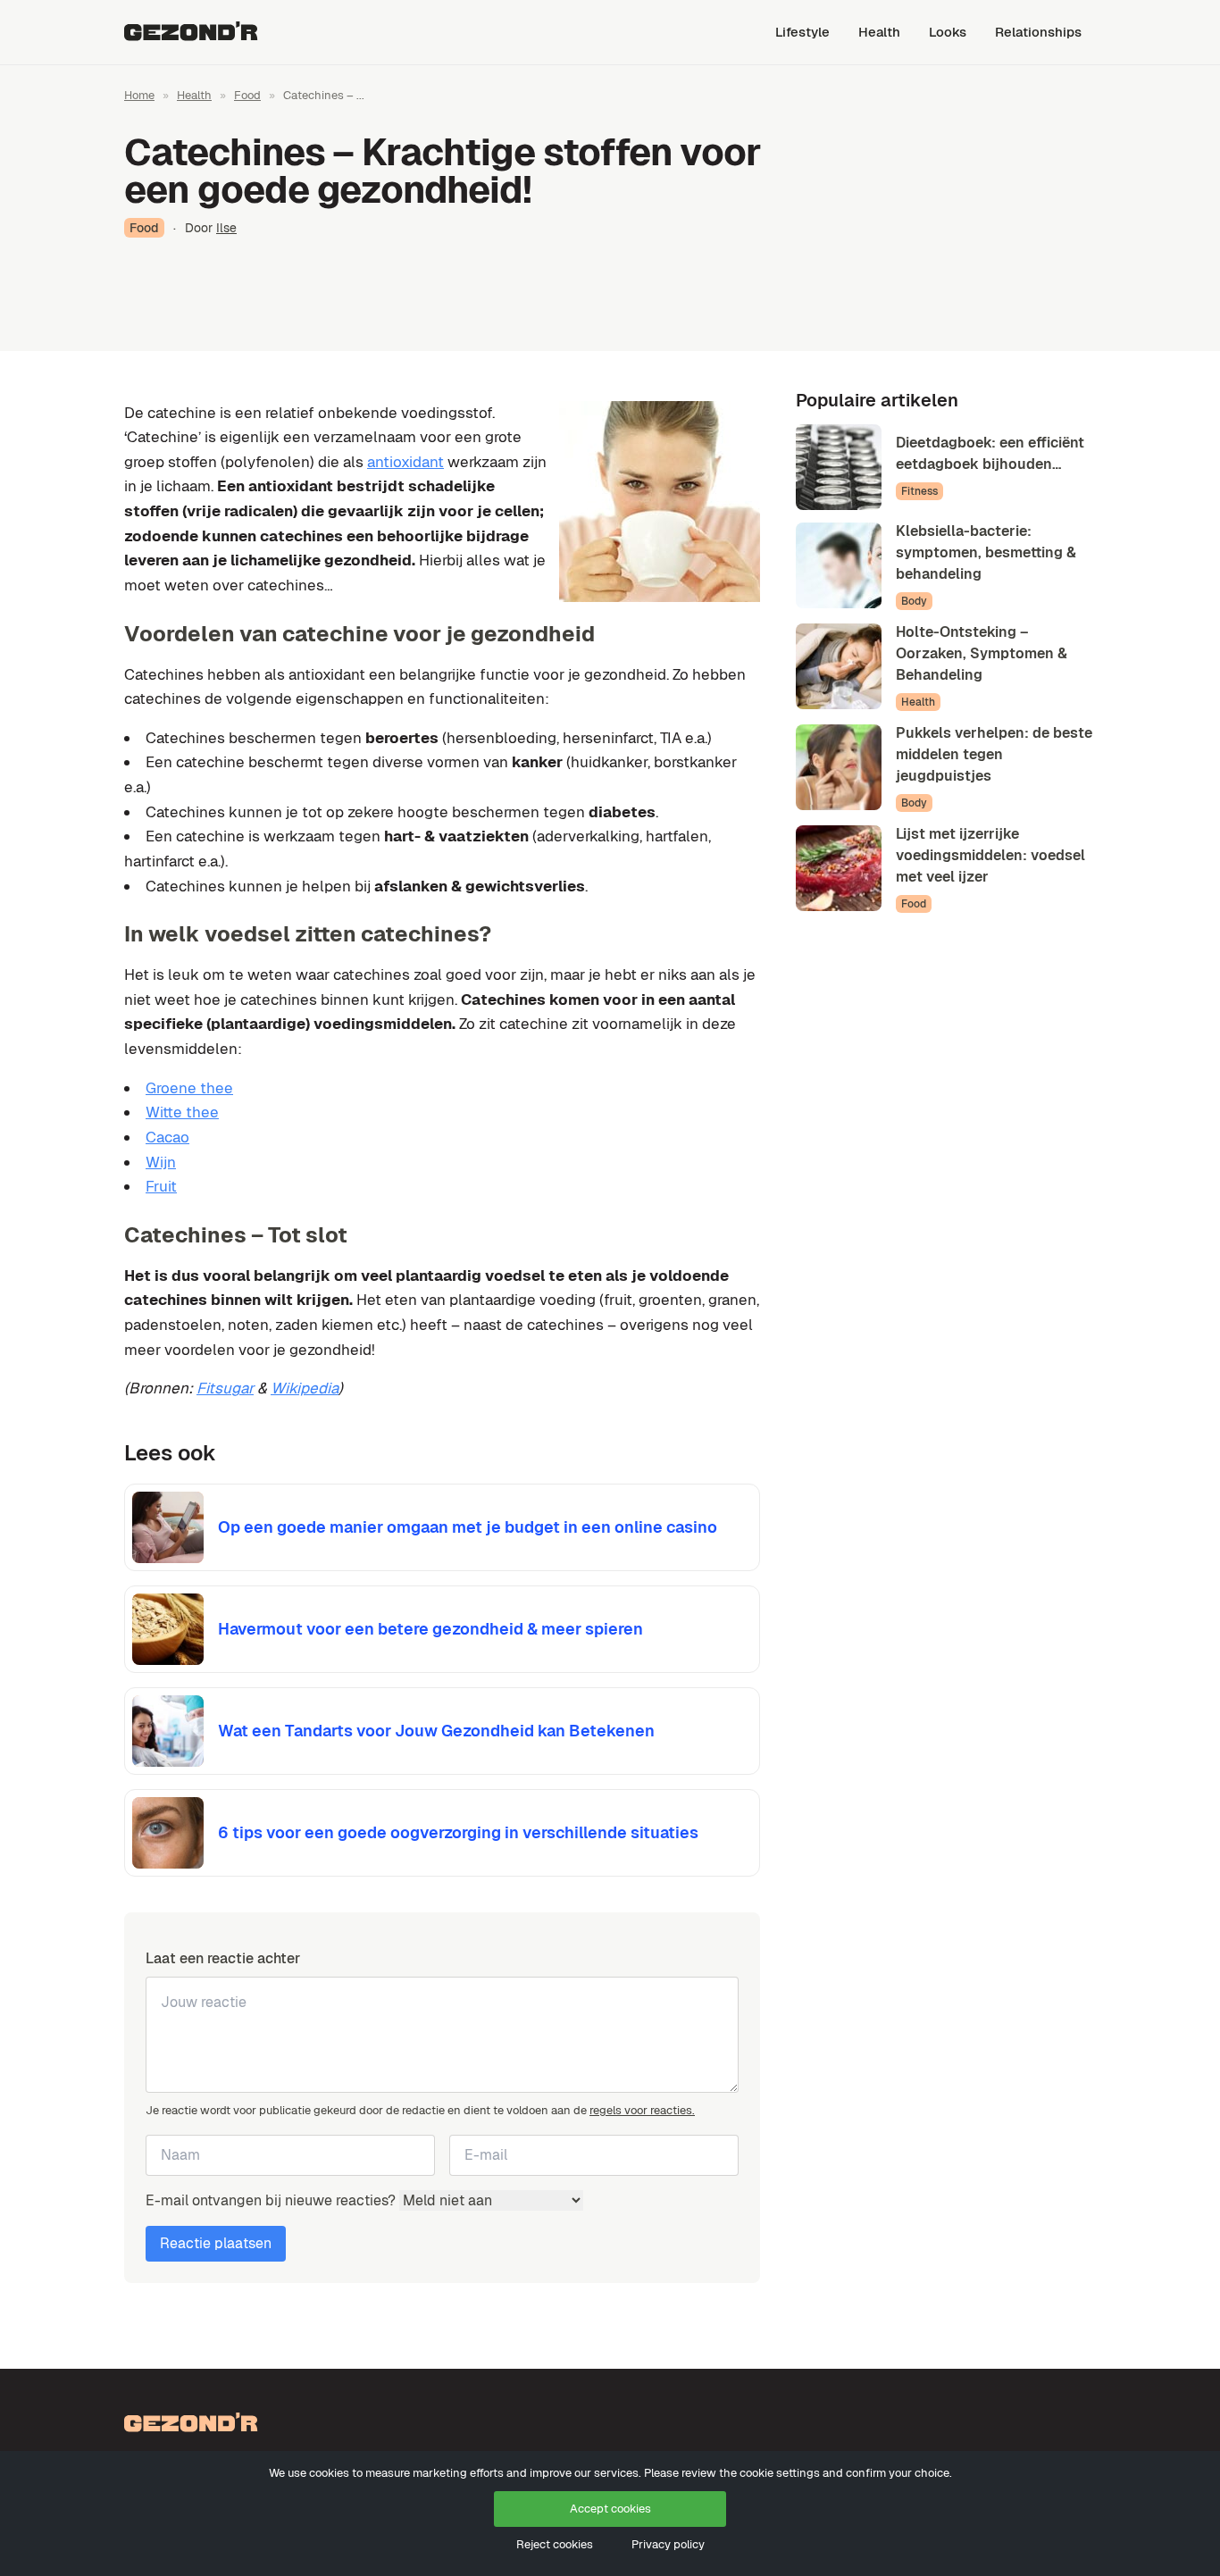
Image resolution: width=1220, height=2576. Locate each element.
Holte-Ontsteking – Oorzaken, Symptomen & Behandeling (982, 653)
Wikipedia (305, 1388)
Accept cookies (610, 2509)
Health (879, 32)
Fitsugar (225, 1388)
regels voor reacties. (642, 2110)
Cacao (167, 1137)
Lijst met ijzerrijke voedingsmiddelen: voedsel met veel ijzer (990, 855)
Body (914, 601)
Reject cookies (555, 2544)
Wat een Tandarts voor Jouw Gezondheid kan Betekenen (436, 1731)
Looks (948, 32)
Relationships (1038, 32)
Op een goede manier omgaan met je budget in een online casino (468, 1527)
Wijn (161, 1162)
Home (139, 95)
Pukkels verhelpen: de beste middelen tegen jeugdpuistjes (994, 754)
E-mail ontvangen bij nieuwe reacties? (272, 2200)
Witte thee (182, 1112)
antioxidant (405, 462)
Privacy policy (668, 2544)
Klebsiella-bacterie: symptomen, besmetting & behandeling (986, 552)
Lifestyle (802, 32)
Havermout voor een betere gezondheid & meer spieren (430, 1629)
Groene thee (189, 1088)
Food (247, 95)
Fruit (161, 1186)
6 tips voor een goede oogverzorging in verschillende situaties (458, 1832)
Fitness (919, 491)
